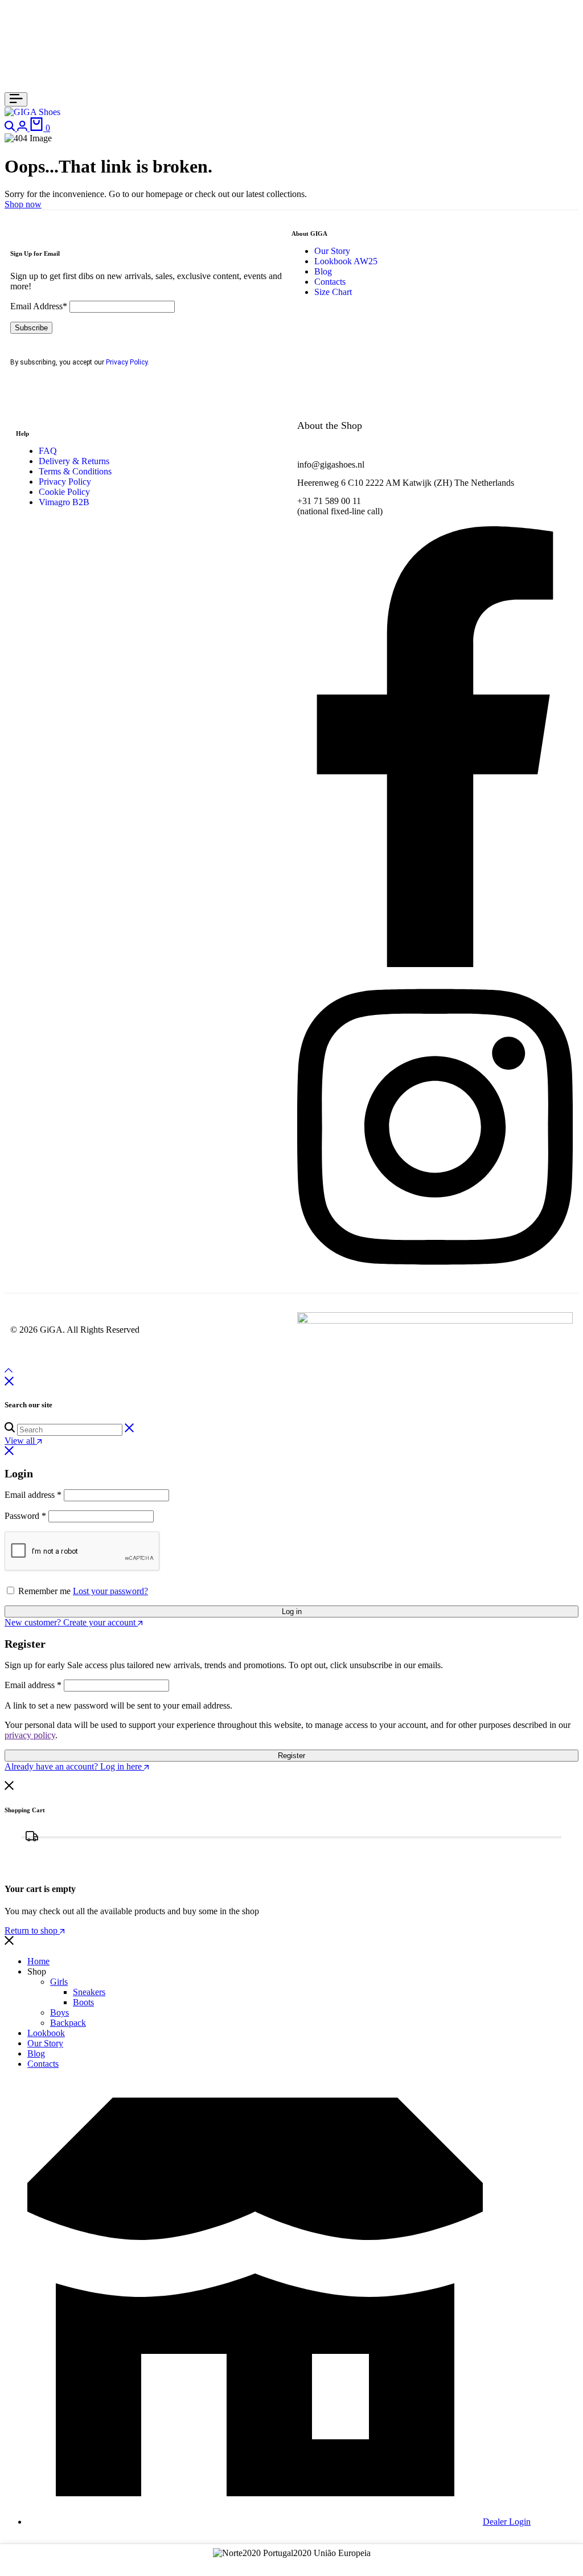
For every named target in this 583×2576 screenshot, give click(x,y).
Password (25, 1516)
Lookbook (46, 2033)
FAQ (48, 451)
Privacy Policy (127, 362)
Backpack (68, 2023)
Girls (59, 1982)
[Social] (435, 964)
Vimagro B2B (64, 502)
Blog (323, 271)
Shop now (23, 204)
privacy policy (30, 1735)
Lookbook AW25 (346, 261)
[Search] (11, 128)
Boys (59, 2012)
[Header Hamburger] (16, 99)
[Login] (23, 128)
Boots (83, 2002)
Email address (33, 1495)
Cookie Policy (64, 492)
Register (291, 1756)
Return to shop (32, 1930)
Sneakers (89, 1992)
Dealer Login (507, 2522)
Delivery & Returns (74, 461)
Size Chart (333, 292)
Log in (292, 1611)
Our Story (332, 251)
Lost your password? (110, 1591)
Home (38, 1961)
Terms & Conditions (75, 471)
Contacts (330, 282)
